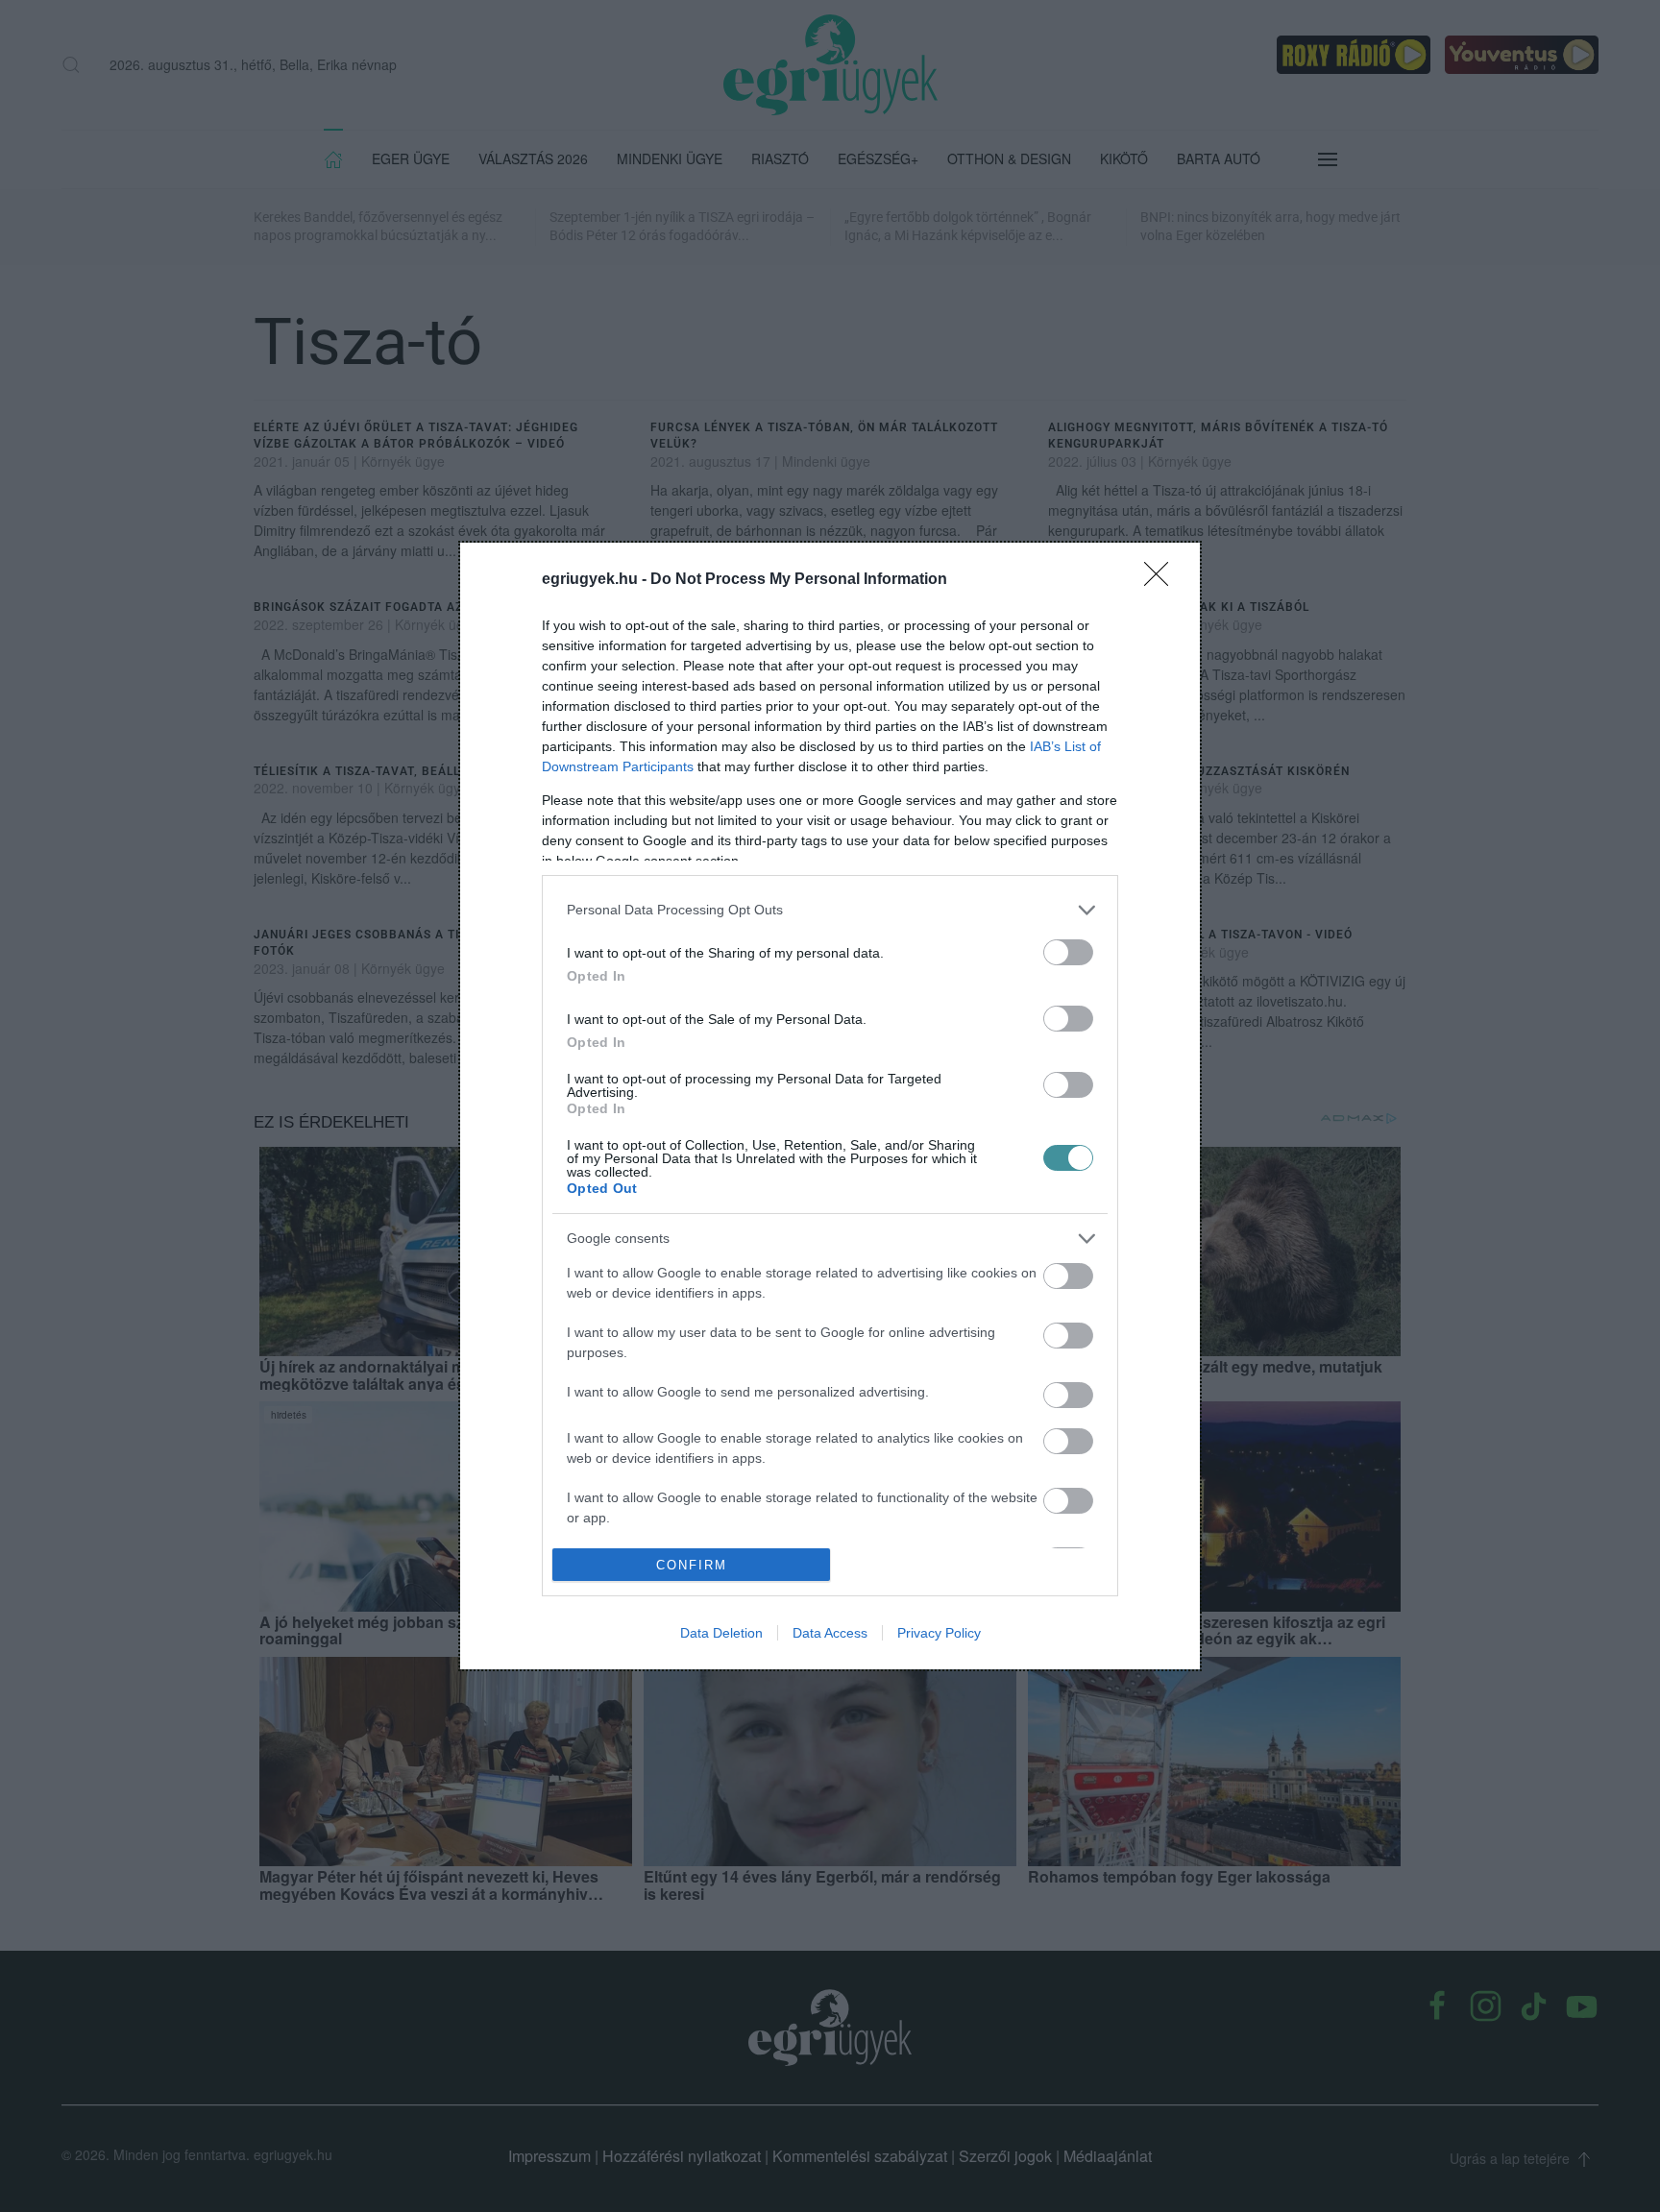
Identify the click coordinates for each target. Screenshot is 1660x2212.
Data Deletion (721, 1633)
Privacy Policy (939, 1633)
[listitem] (830, 910)
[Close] (1162, 580)
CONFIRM (692, 1565)
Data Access (830, 1633)
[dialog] (830, 1106)
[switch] (1068, 952)
